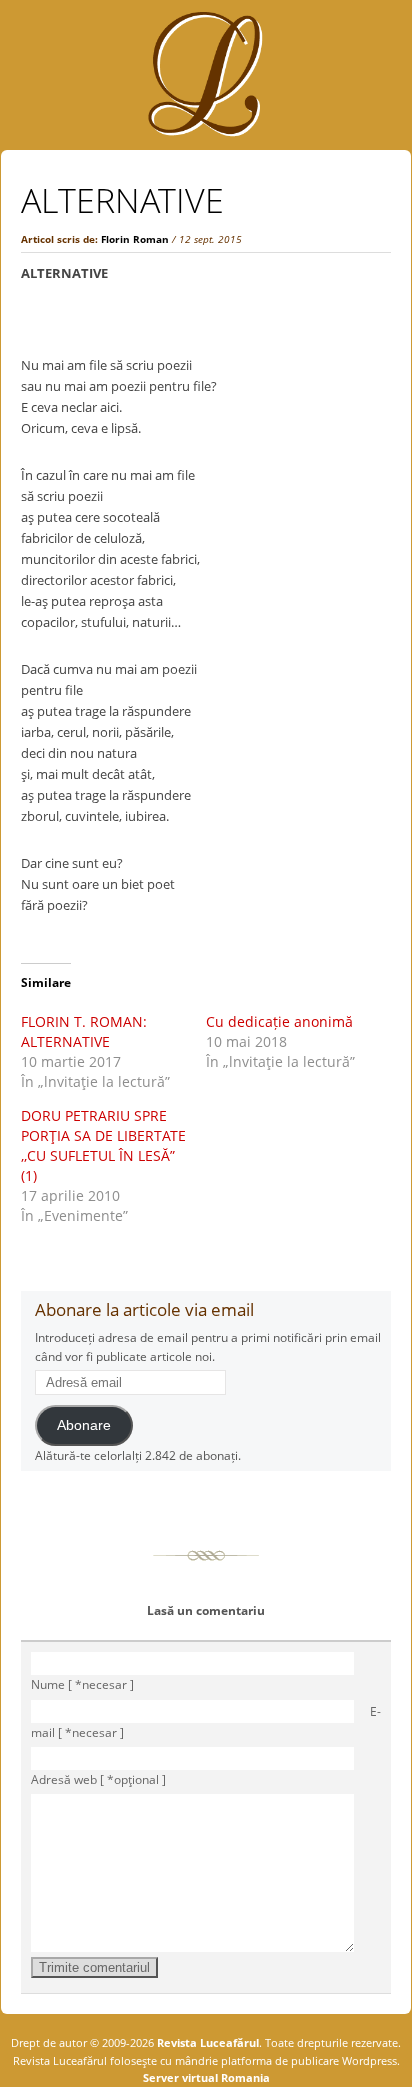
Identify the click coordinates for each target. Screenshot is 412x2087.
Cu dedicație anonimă (279, 1021)
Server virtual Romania (206, 2077)
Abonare (84, 1425)
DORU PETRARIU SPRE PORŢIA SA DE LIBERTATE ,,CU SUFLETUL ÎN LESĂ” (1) (103, 1145)
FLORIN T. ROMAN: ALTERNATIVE (84, 1031)
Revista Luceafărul (206, 2042)
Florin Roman (135, 239)
